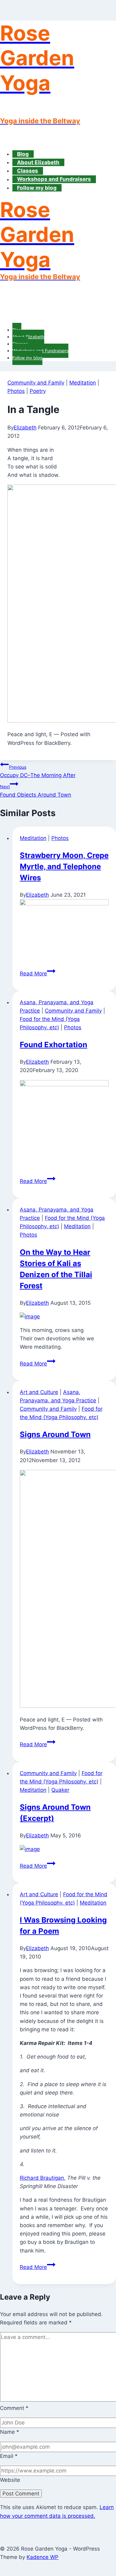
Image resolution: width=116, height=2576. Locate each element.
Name (10, 2432)
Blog (23, 154)
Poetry (38, 391)
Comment (14, 2408)
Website (10, 2480)
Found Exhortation (54, 1045)
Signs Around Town (55, 1434)
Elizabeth (25, 428)
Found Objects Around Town (36, 791)
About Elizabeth (38, 162)
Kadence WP (43, 2557)
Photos (16, 391)
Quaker (60, 1790)
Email (9, 2456)
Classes (28, 171)
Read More (38, 974)
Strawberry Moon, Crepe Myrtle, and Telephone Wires (64, 866)
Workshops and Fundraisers (54, 179)
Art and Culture (39, 1392)
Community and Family (36, 383)
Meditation (83, 383)
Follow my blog (37, 188)
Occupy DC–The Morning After (38, 771)
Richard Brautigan (42, 2178)
